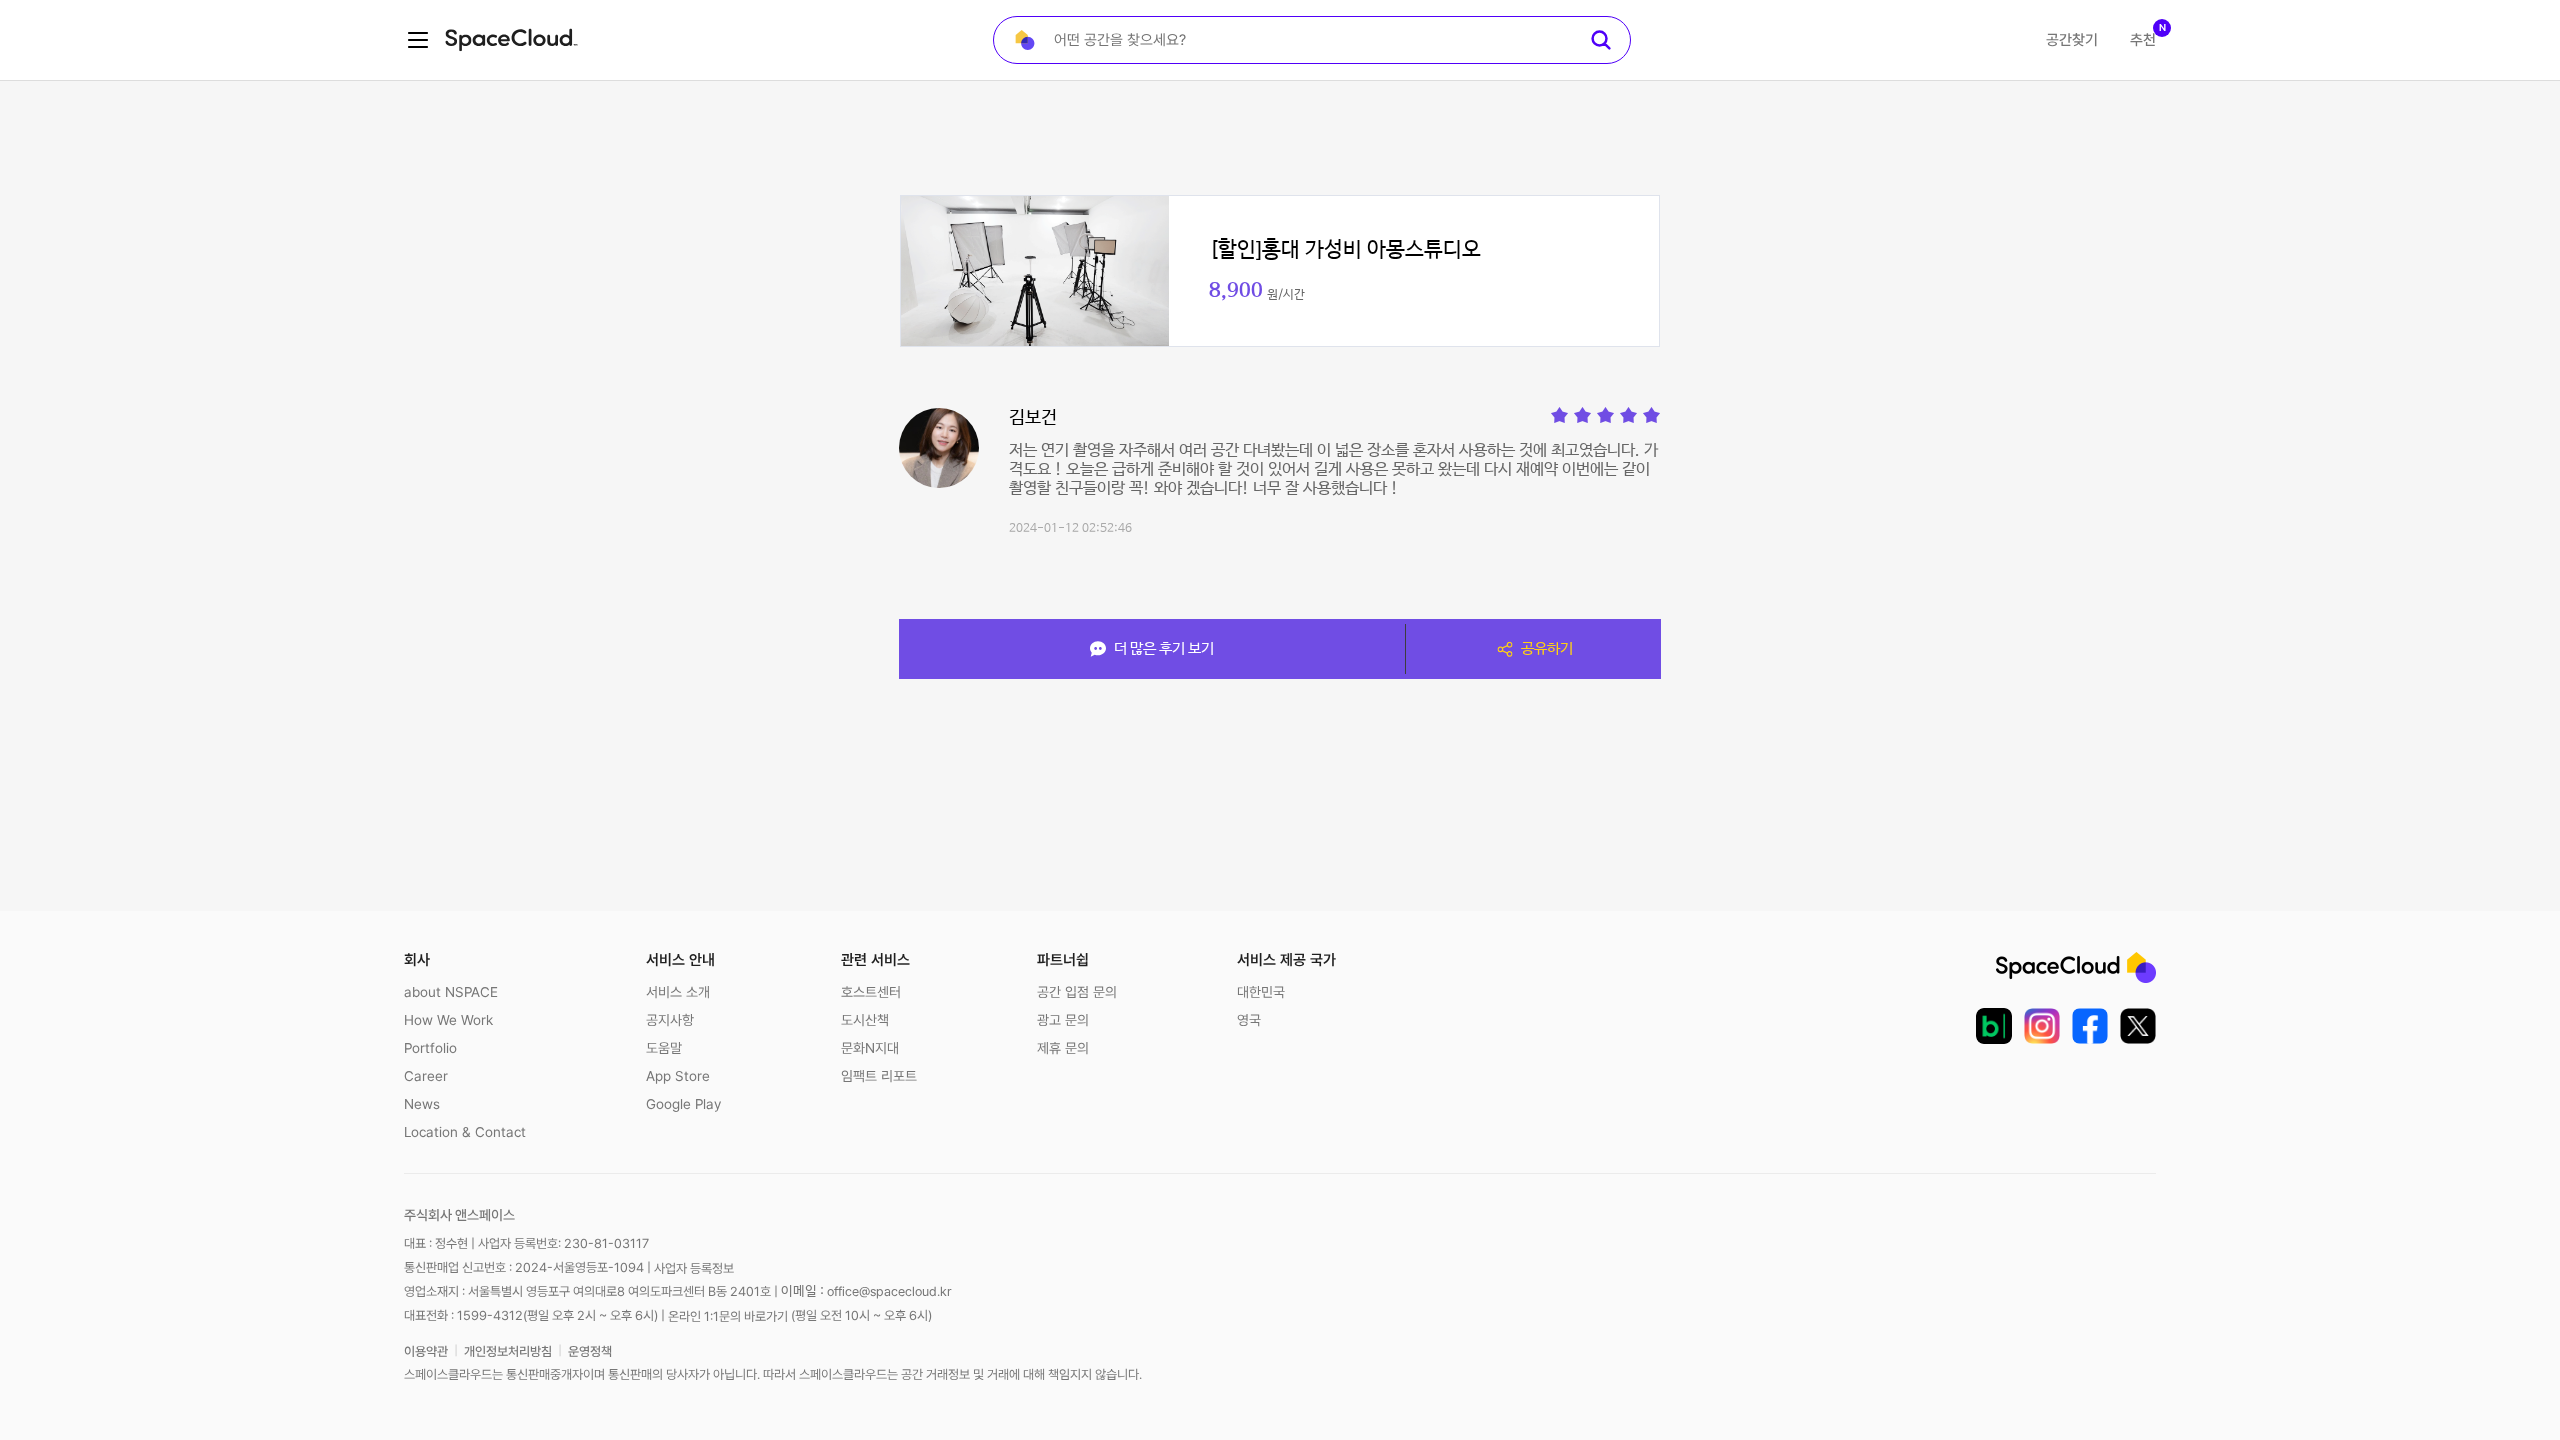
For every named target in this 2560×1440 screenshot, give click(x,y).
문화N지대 (870, 1048)
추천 (2143, 40)
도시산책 (865, 1020)
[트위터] (2138, 1026)
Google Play (683, 1104)
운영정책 (590, 1351)
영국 (1249, 1020)
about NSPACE (451, 992)
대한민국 (1261, 992)
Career (426, 1076)
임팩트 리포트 (879, 1076)
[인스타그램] (2042, 1026)
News (422, 1104)
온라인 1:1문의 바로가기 (728, 1315)
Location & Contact (465, 1132)
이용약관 (426, 1351)
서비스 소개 (678, 992)
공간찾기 (2072, 40)
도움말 (664, 1048)
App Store (678, 1076)
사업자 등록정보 (694, 1268)
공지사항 (670, 1020)
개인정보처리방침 (508, 1351)
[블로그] (1994, 1026)
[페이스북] (2090, 1026)
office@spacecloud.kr (889, 1291)
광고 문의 (1063, 1020)
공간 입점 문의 (1077, 992)
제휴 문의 (1063, 1048)
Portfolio (430, 1048)
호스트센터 (871, 992)
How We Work (448, 1020)
